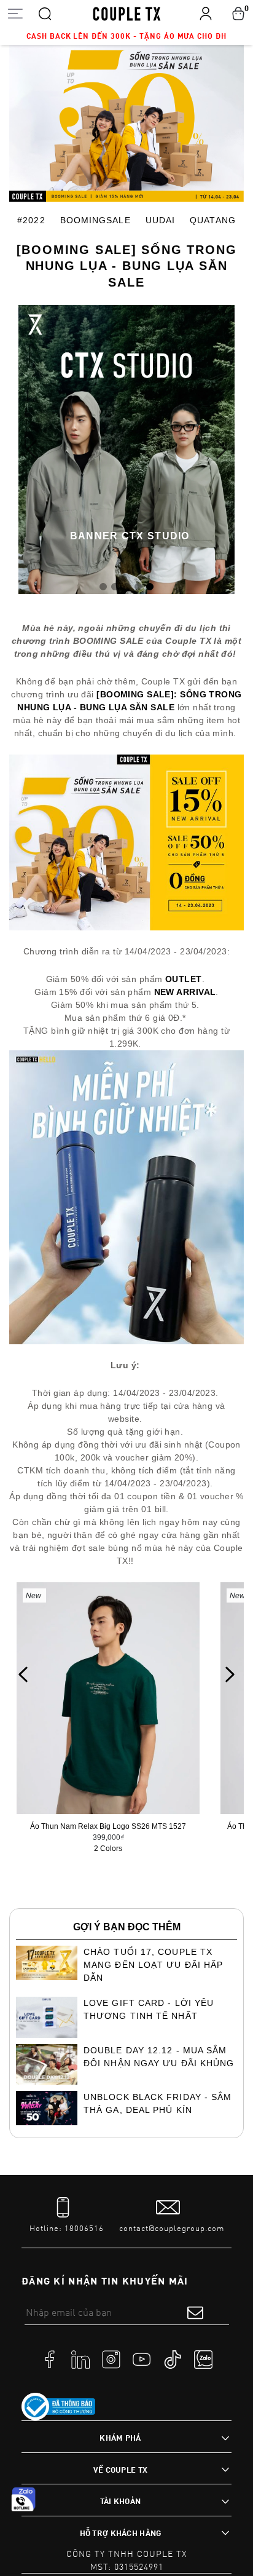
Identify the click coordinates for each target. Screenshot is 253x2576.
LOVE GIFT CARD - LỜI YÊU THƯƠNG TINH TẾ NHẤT (149, 2009)
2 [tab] (115, 585)
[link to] (58, 2407)
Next (217, 450)
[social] (50, 2359)
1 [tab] (103, 585)
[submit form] (195, 2312)
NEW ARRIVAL (185, 992)
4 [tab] (138, 585)
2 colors (108, 1849)
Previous (36, 450)
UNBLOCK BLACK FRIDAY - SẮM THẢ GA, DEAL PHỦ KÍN (158, 2103)
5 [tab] (150, 585)
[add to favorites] (179, 1622)
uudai (160, 220)
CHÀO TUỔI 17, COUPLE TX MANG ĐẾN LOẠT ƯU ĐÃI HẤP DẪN (153, 1965)
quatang (213, 220)
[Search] (45, 13)
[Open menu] (15, 13)
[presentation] (23, 1674)
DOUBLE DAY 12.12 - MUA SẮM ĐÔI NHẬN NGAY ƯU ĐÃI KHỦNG (159, 2057)
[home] (127, 13)
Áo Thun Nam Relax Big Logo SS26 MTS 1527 (108, 1826)
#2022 (31, 220)
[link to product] (108, 1698)
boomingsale (95, 220)
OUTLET (184, 979)
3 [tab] (126, 585)
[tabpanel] (126, 449)
